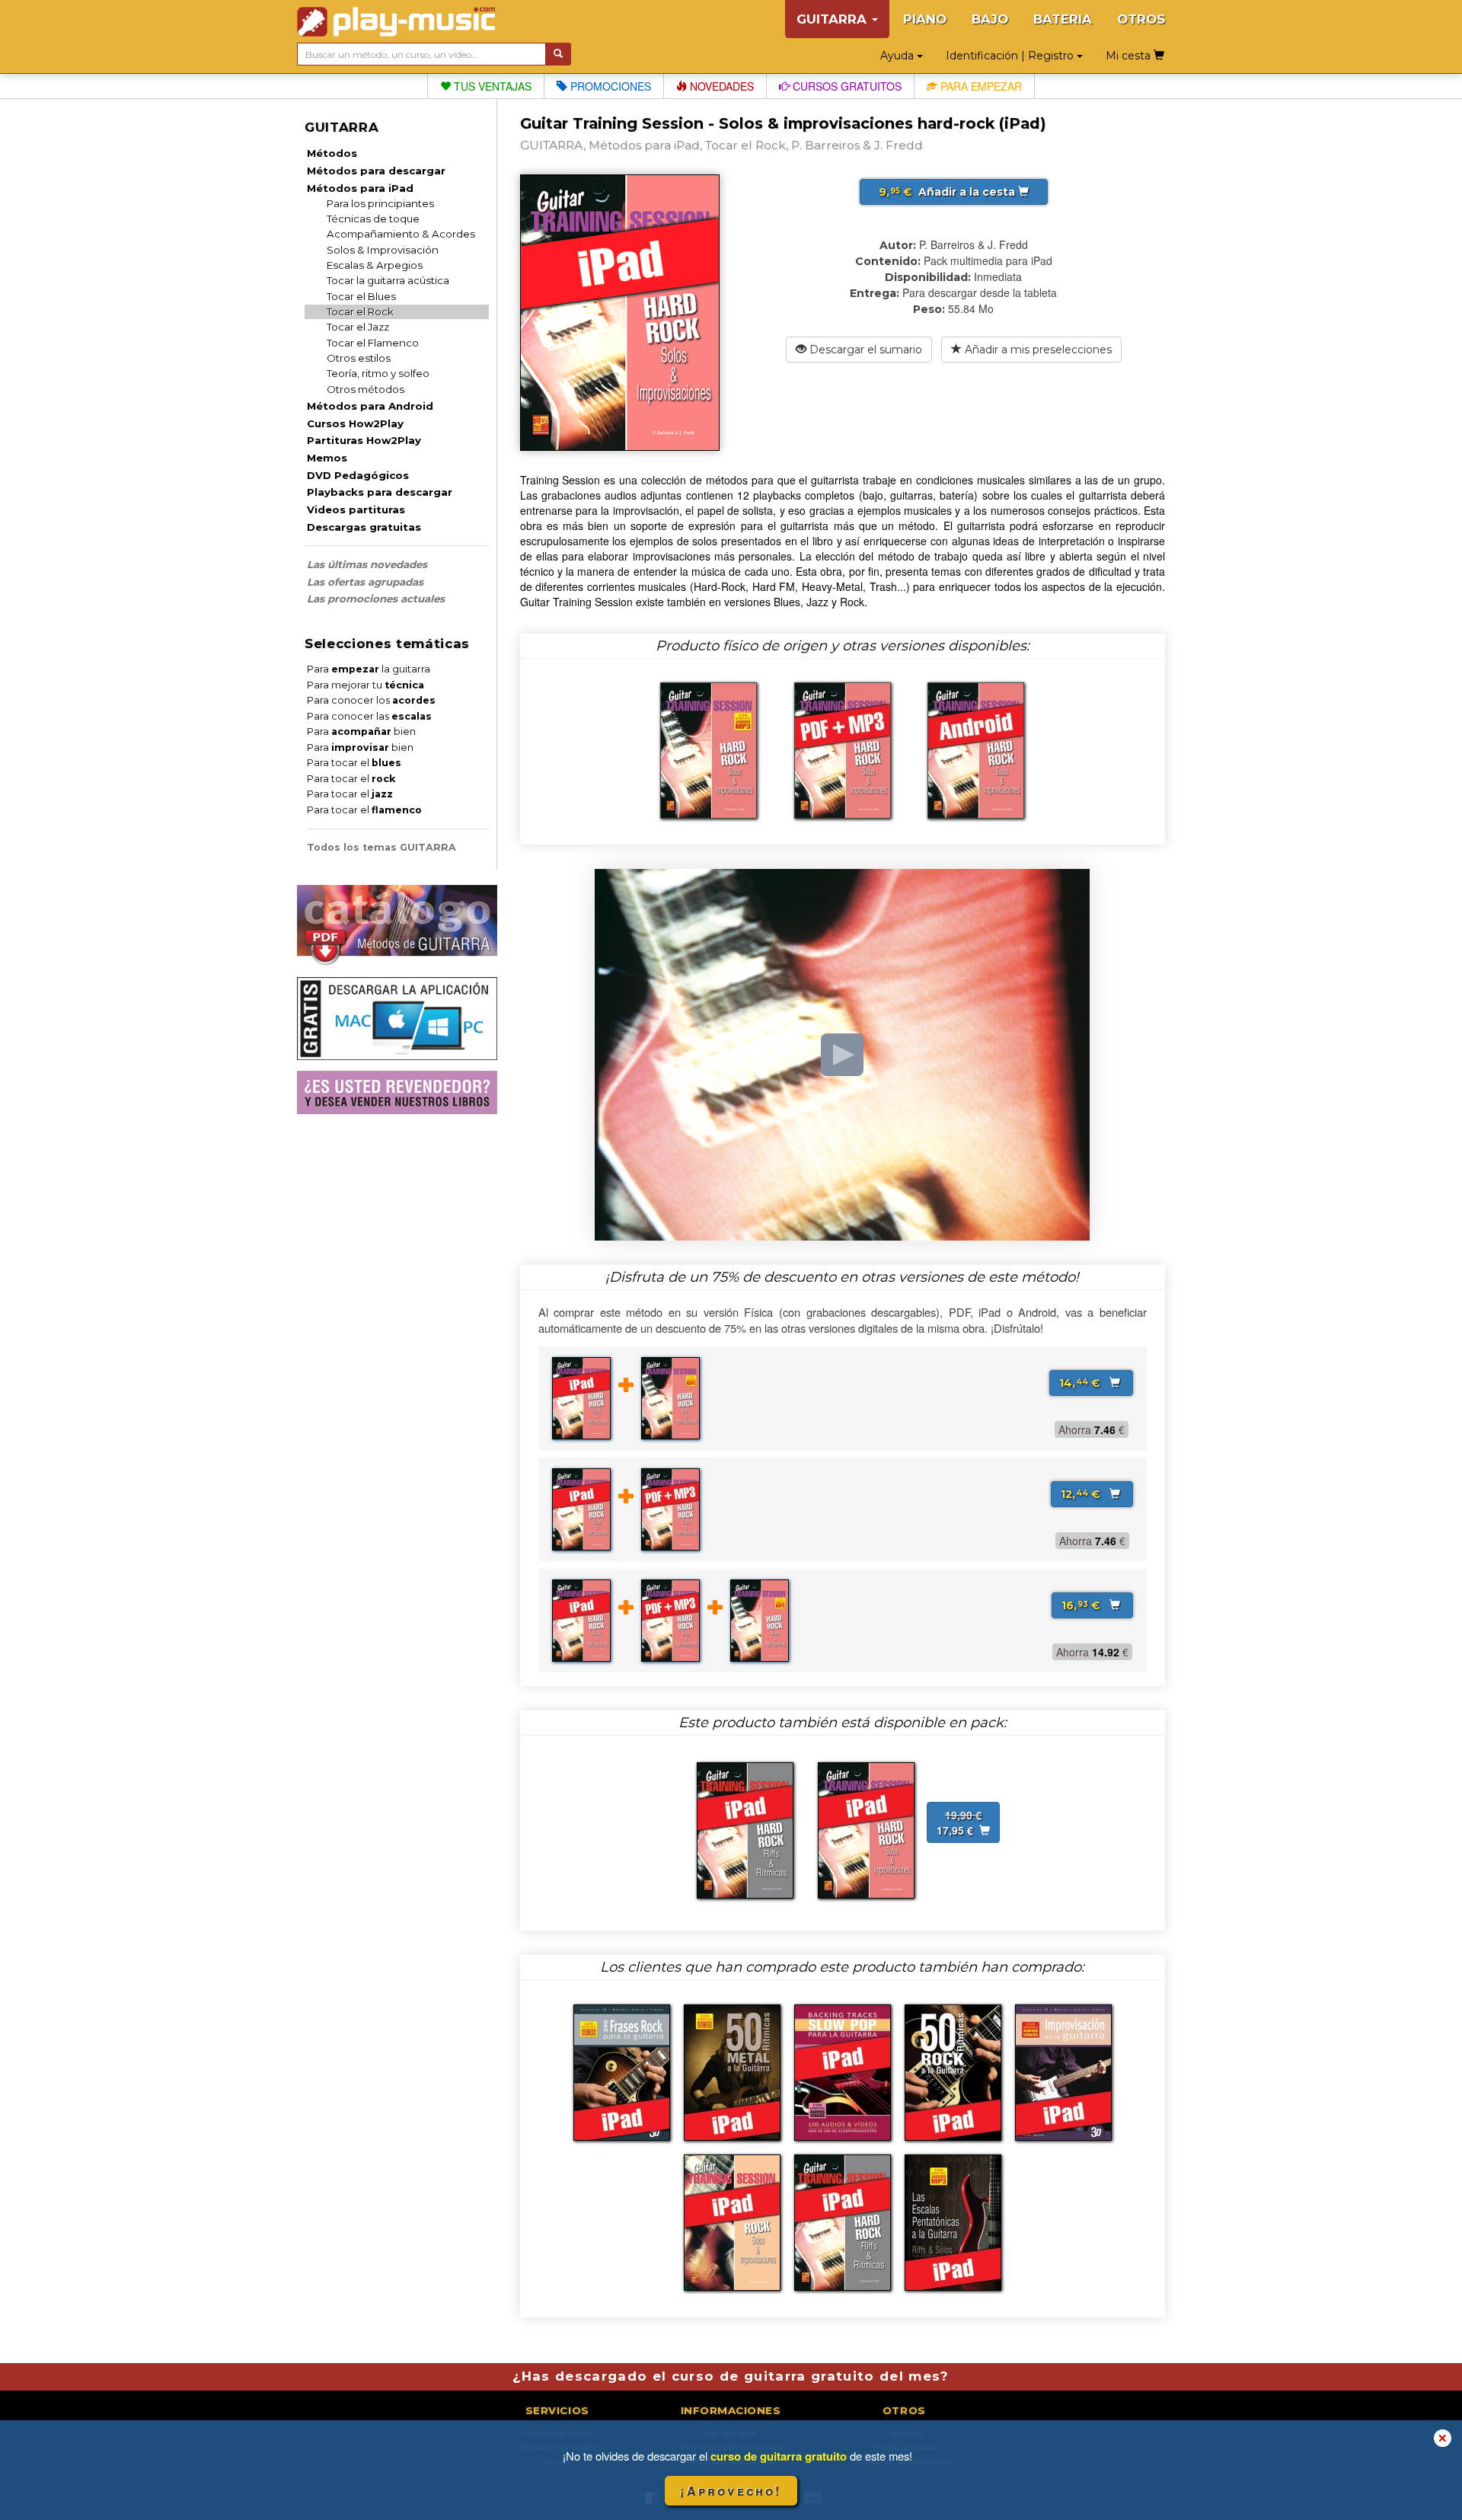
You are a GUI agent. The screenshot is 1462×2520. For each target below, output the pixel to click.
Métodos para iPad (360, 188)
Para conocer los (371, 700)
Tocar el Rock (360, 311)
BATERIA (1063, 19)
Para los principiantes (380, 203)
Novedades (720, 86)
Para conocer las (369, 716)
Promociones (609, 86)
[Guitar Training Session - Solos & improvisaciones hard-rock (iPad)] (866, 1829)
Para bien (361, 731)
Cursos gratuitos (846, 86)
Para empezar (980, 86)
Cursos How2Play (355, 423)
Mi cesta (1130, 56)
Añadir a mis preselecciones (1037, 350)
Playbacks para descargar (380, 492)
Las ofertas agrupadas (365, 582)
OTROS (1141, 19)
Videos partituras (356, 509)
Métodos (332, 153)
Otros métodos (365, 389)
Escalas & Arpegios (375, 265)
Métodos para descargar (376, 171)
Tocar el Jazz (358, 327)
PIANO (925, 19)
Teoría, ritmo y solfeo (378, 373)
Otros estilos (359, 358)
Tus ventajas (491, 86)
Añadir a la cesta (948, 192)
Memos (327, 458)
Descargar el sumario (864, 350)
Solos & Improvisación (383, 250)
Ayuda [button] (899, 56)
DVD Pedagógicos (358, 475)
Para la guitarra (369, 669)
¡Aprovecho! (731, 2491)
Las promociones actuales (376, 599)
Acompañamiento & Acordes (401, 234)
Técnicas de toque (373, 219)
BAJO (990, 19)
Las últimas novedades (367, 564)
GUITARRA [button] (833, 19)
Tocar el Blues (361, 296)
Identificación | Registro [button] (1011, 56)
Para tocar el (354, 763)
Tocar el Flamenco (373, 343)
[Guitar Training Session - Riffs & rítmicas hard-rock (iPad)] (745, 1829)
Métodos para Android (370, 406)
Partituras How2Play (364, 440)
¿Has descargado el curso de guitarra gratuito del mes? (731, 2376)
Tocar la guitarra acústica (388, 280)
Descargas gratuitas (364, 527)
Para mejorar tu (365, 685)
